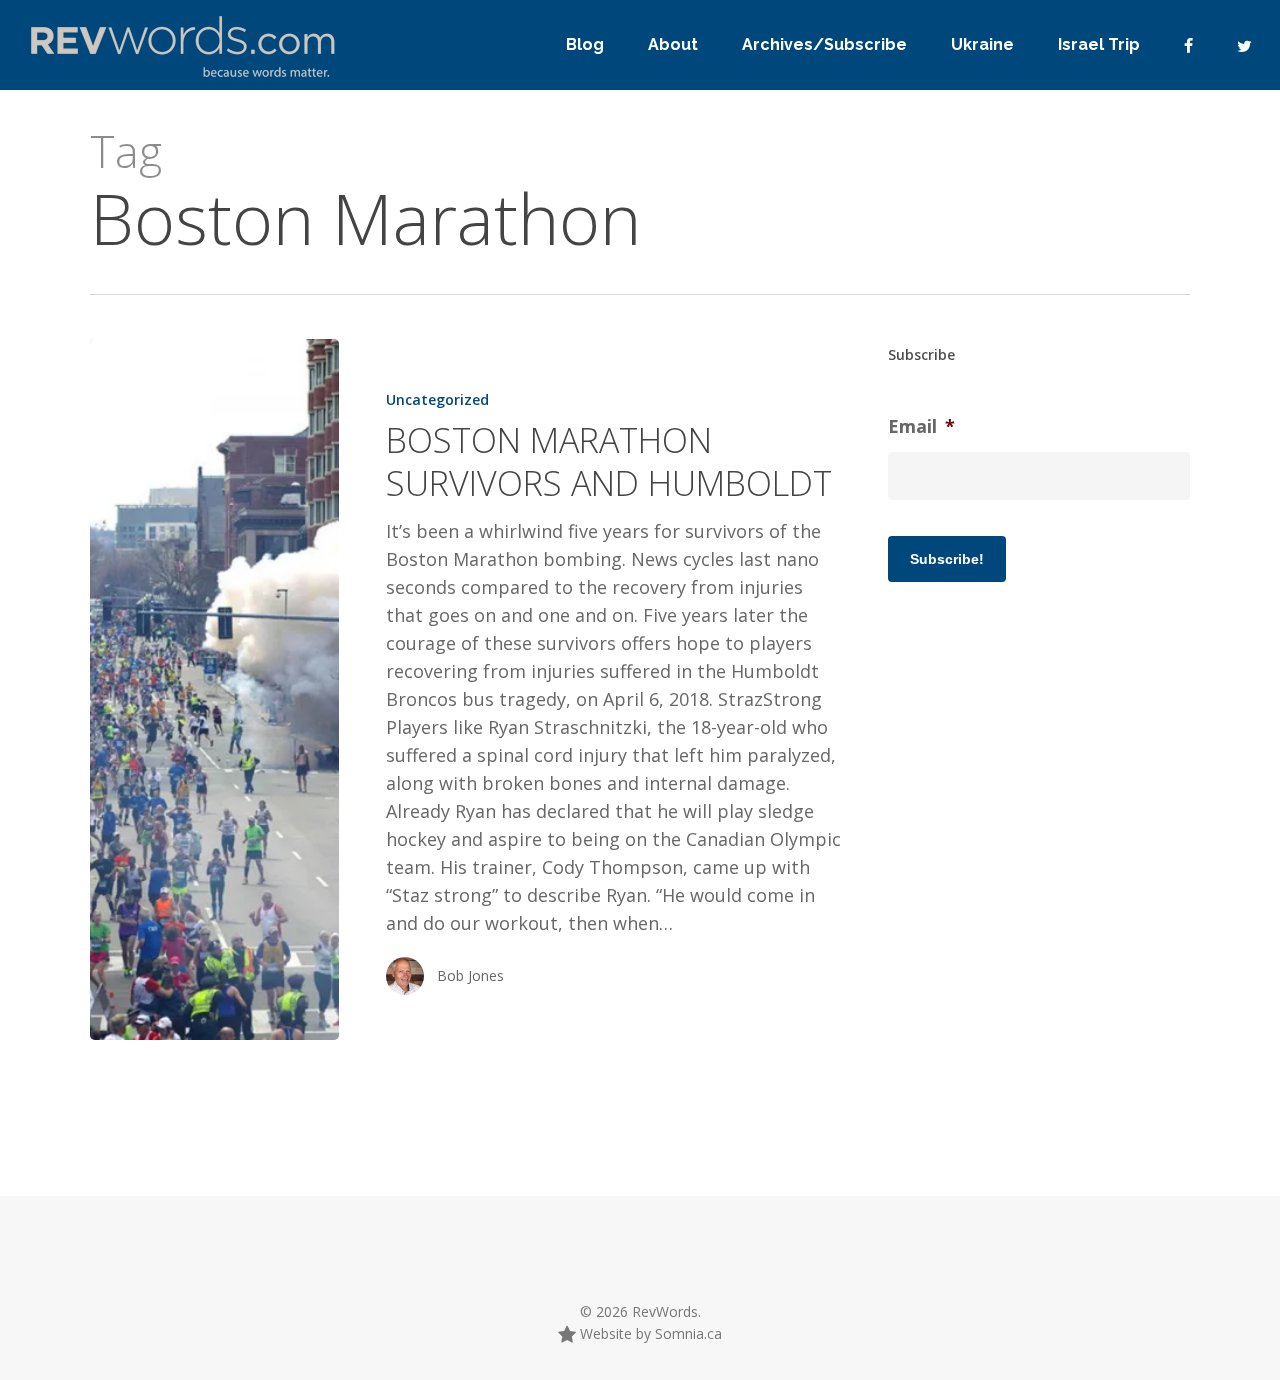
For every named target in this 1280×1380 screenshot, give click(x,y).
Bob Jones (470, 975)
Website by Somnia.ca (649, 1333)
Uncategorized (437, 399)
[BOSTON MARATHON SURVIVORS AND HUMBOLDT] (214, 689)
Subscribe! (947, 559)
